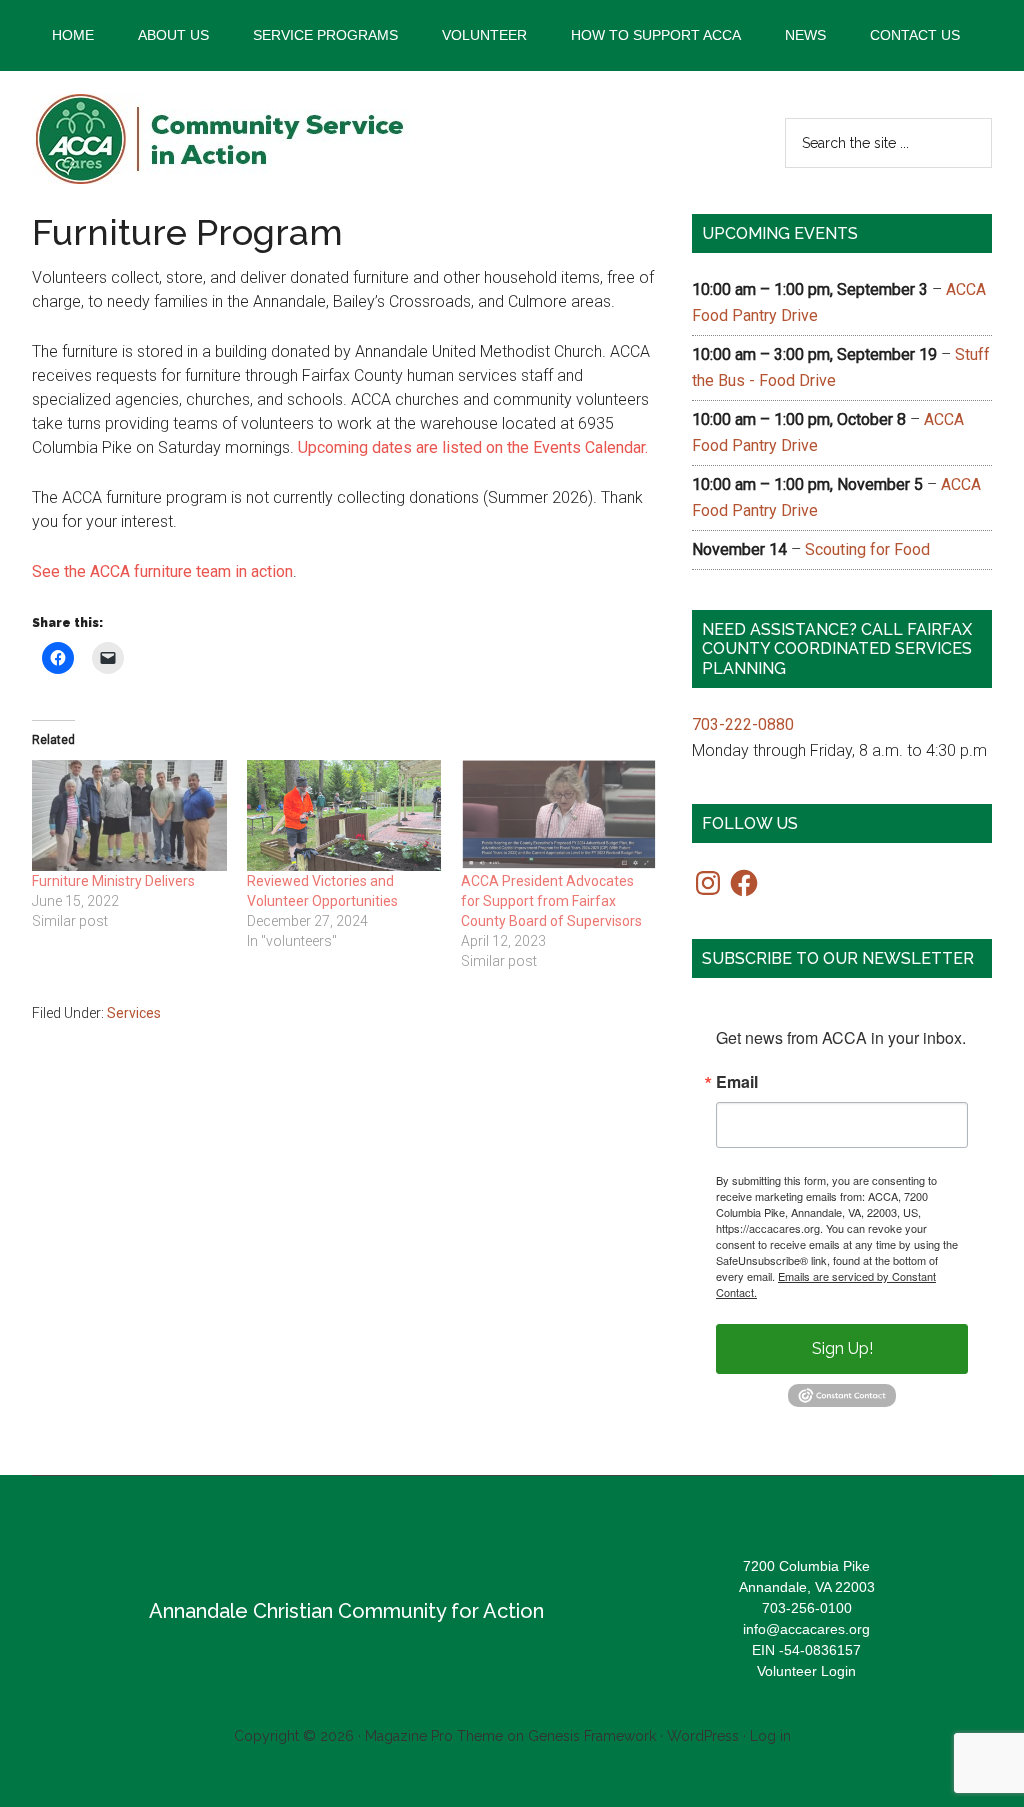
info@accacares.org (806, 1629)
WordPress (703, 1736)
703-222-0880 (743, 724)
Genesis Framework (592, 1736)
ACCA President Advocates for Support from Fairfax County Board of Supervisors (551, 901)
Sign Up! (842, 1348)
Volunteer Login (806, 1671)
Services (134, 1013)
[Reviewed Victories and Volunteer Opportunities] (344, 815)
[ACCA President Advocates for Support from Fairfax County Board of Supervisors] (558, 815)
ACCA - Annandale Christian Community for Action (222, 139)
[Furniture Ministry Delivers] (129, 815)
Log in (770, 1736)
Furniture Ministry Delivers (113, 881)
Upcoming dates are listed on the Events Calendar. (473, 447)
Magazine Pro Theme (434, 1736)
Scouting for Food (867, 549)
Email (737, 1082)
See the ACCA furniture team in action (162, 571)
